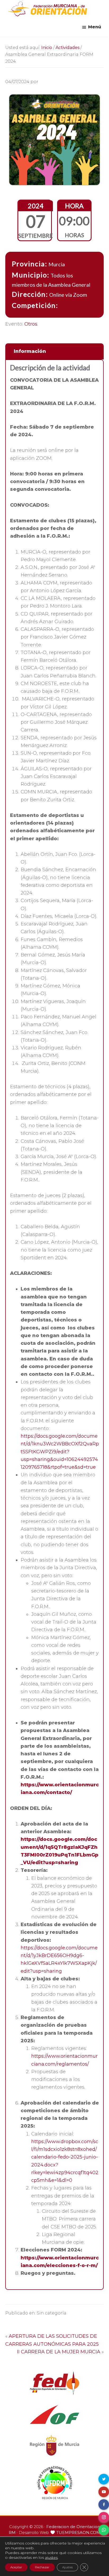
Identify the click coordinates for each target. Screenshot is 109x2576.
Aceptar (16, 2567)
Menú (95, 27)
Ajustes (67, 2567)
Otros (31, 324)
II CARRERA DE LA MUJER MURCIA (58, 2352)
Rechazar (42, 2567)
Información (30, 351)
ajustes (51, 2557)
